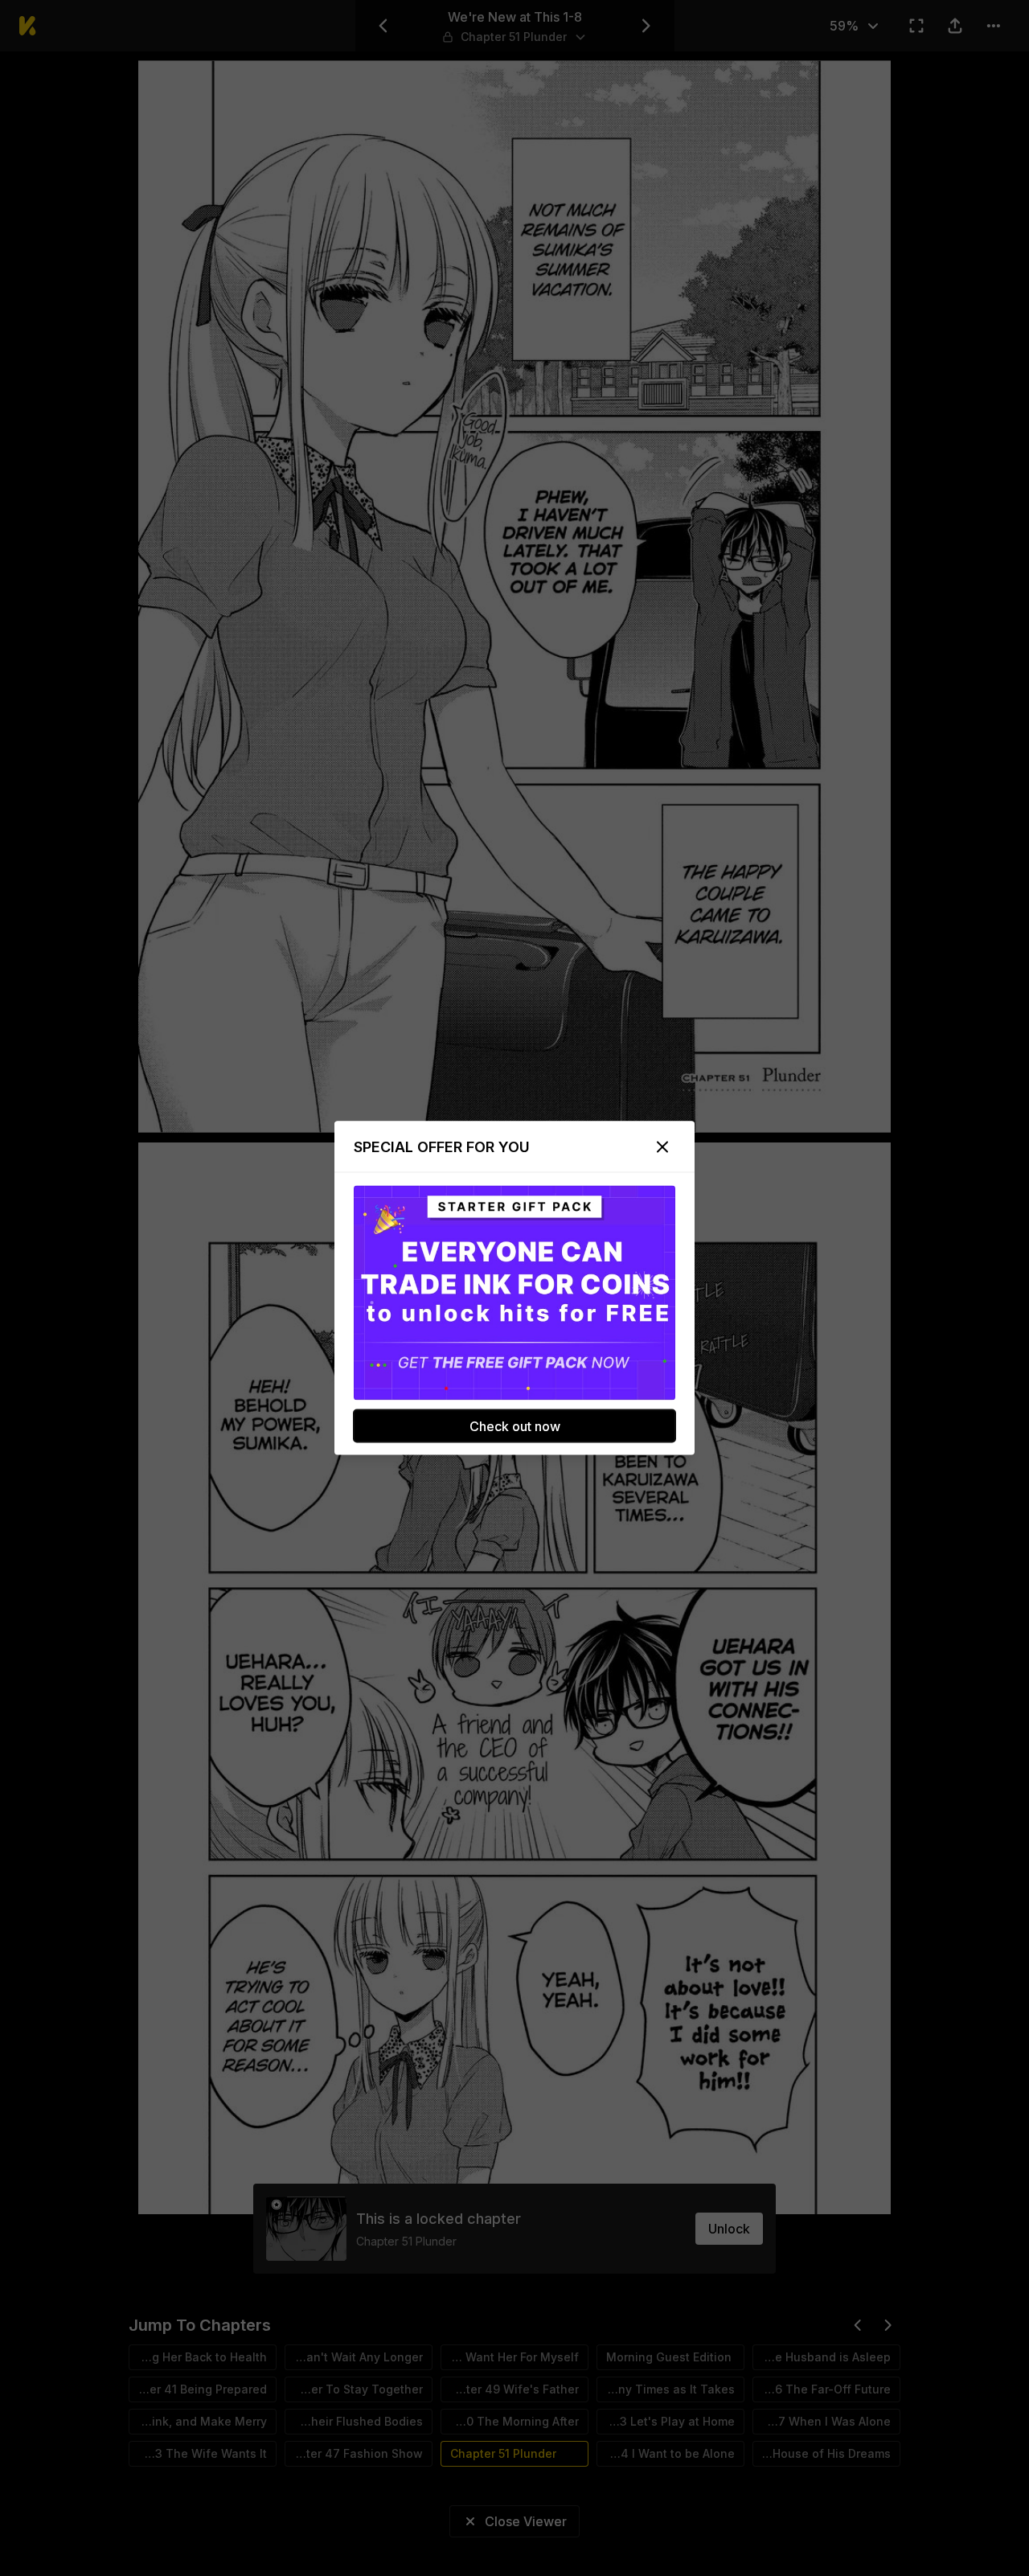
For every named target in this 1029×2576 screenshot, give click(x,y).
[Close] (662, 1147)
